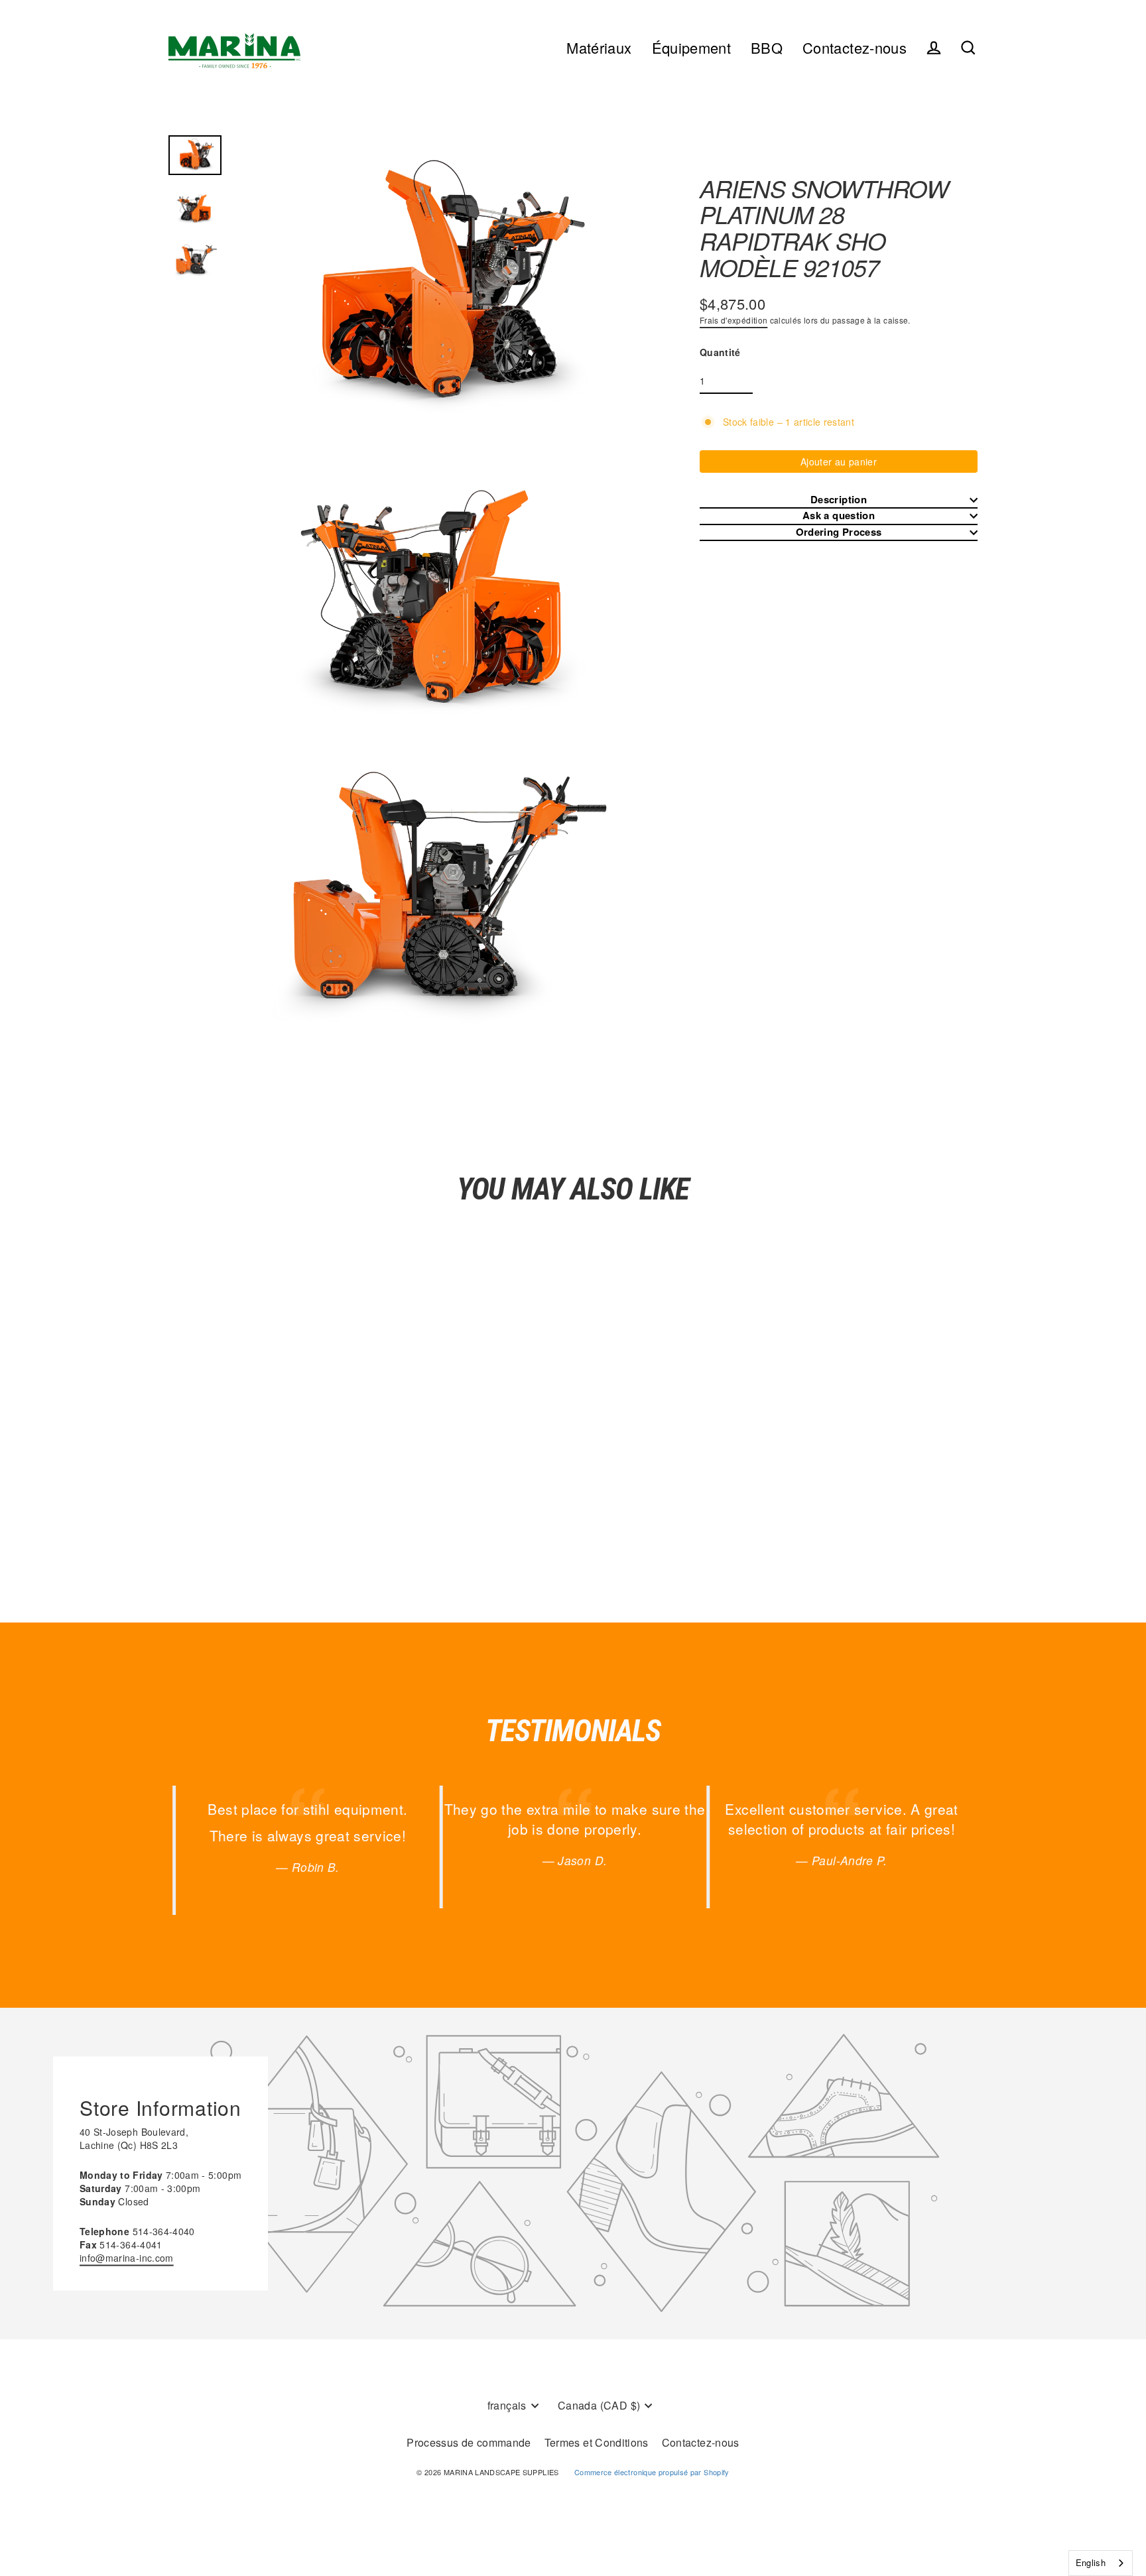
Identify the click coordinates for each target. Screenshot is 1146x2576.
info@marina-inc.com (127, 2257)
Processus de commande (469, 2442)
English (1091, 2562)
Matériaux (599, 47)
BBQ (767, 47)
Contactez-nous (855, 47)
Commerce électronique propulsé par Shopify (652, 2472)
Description (839, 500)
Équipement (692, 47)
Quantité (720, 352)
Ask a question (839, 516)
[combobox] (1101, 2563)
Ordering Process (839, 532)
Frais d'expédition (733, 320)
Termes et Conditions (597, 2442)
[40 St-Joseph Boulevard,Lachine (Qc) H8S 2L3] (573, 2174)
